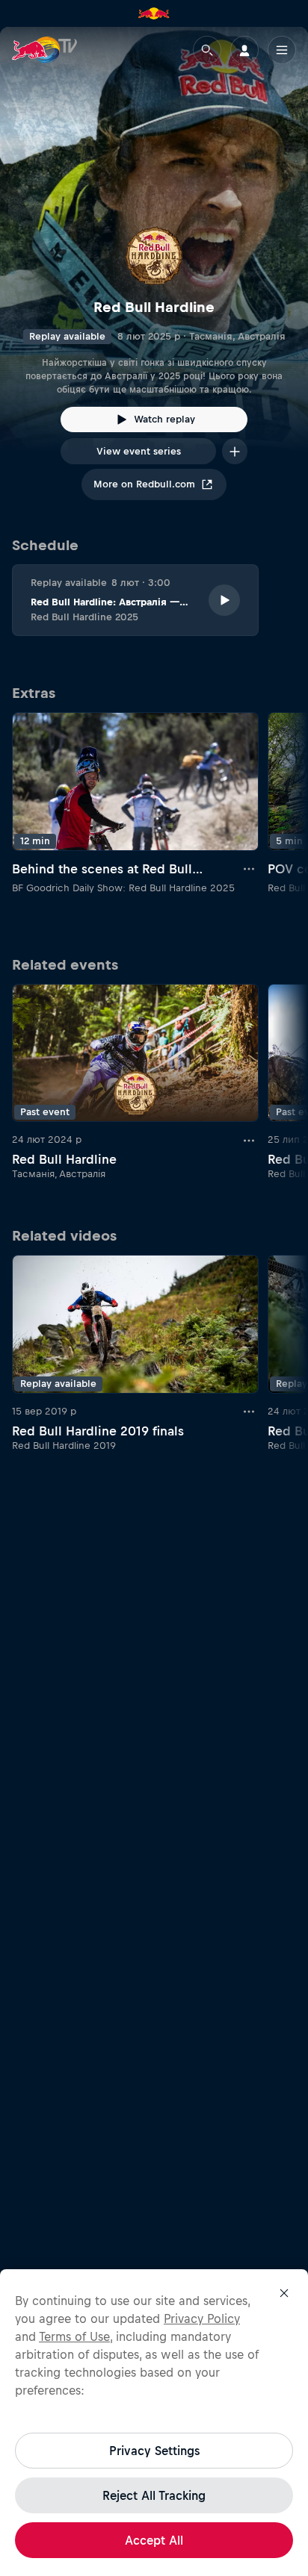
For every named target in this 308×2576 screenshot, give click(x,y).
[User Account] (244, 50)
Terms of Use (74, 2336)
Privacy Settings (154, 2451)
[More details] (250, 869)
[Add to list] (235, 451)
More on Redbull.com (144, 484)
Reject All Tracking (154, 2495)
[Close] (284, 2293)
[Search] (207, 50)
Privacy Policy (202, 2318)
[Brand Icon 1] (154, 13)
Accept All (154, 2540)
